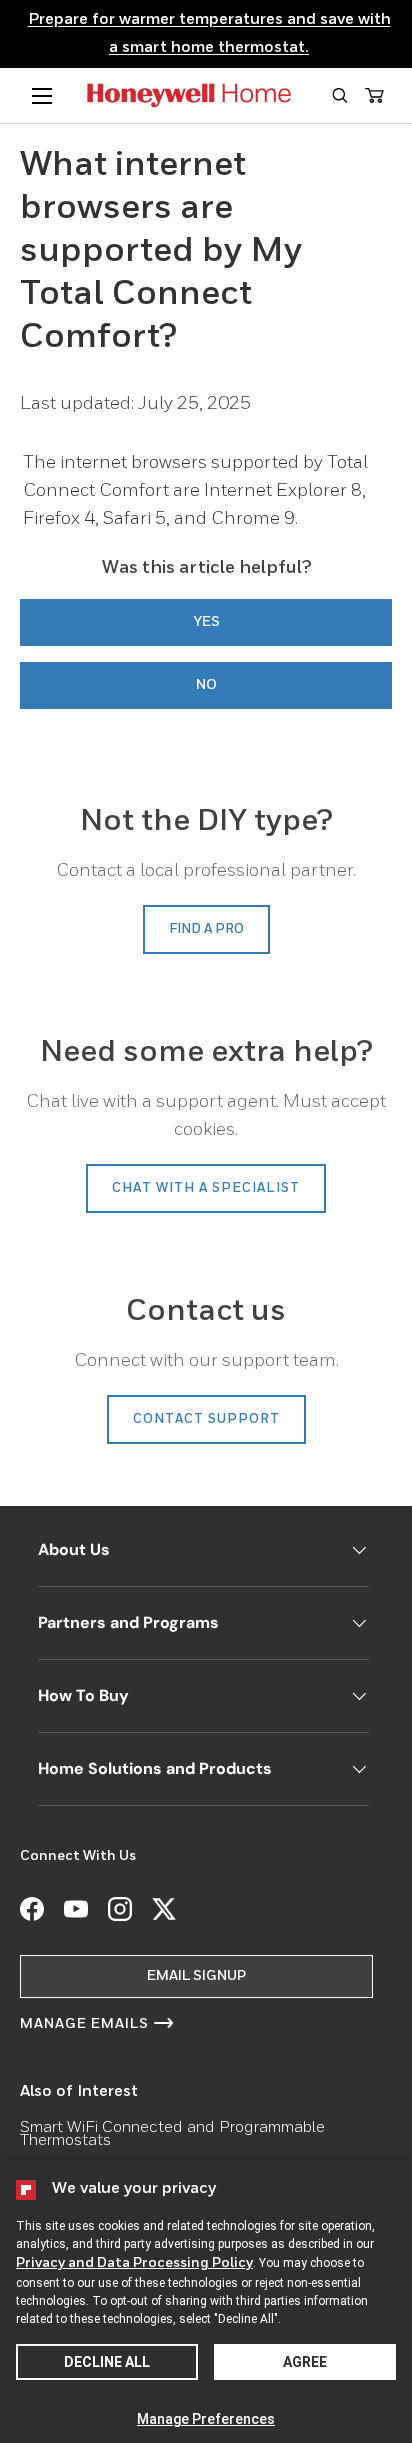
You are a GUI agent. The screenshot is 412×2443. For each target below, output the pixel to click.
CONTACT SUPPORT (206, 1419)
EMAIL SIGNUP (196, 1976)
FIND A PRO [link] (206, 929)
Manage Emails (84, 2024)
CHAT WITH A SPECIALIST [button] (206, 1188)
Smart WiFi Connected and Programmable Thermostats (172, 2134)
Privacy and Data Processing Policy (134, 2263)
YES (206, 622)
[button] (339, 95)
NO (206, 685)
